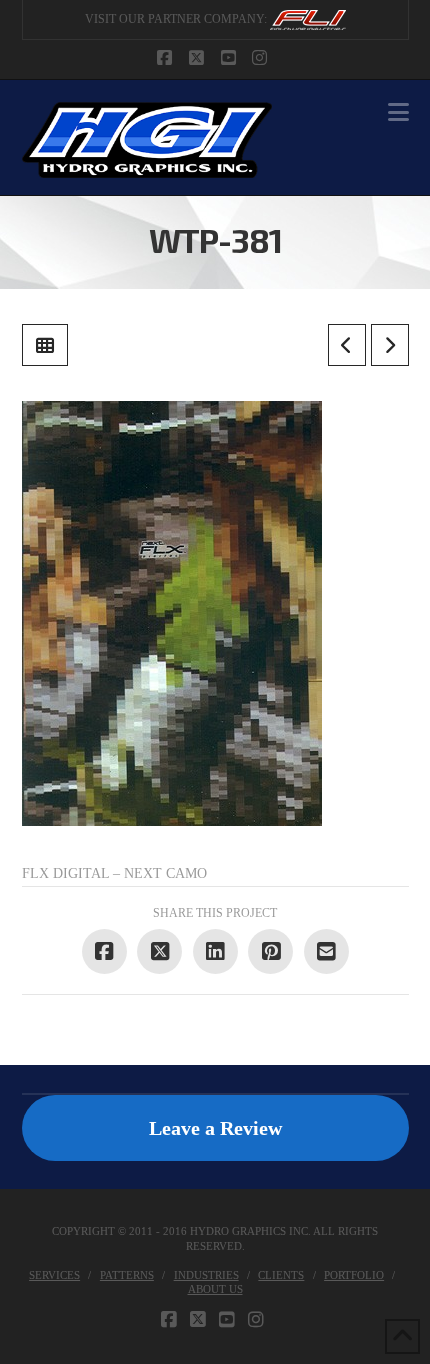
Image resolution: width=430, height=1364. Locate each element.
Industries (206, 1275)
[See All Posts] (45, 345)
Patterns (127, 1275)
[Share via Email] (326, 951)
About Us (215, 1289)
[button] (398, 112)
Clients (281, 1275)
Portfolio (354, 1275)
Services (54, 1275)
